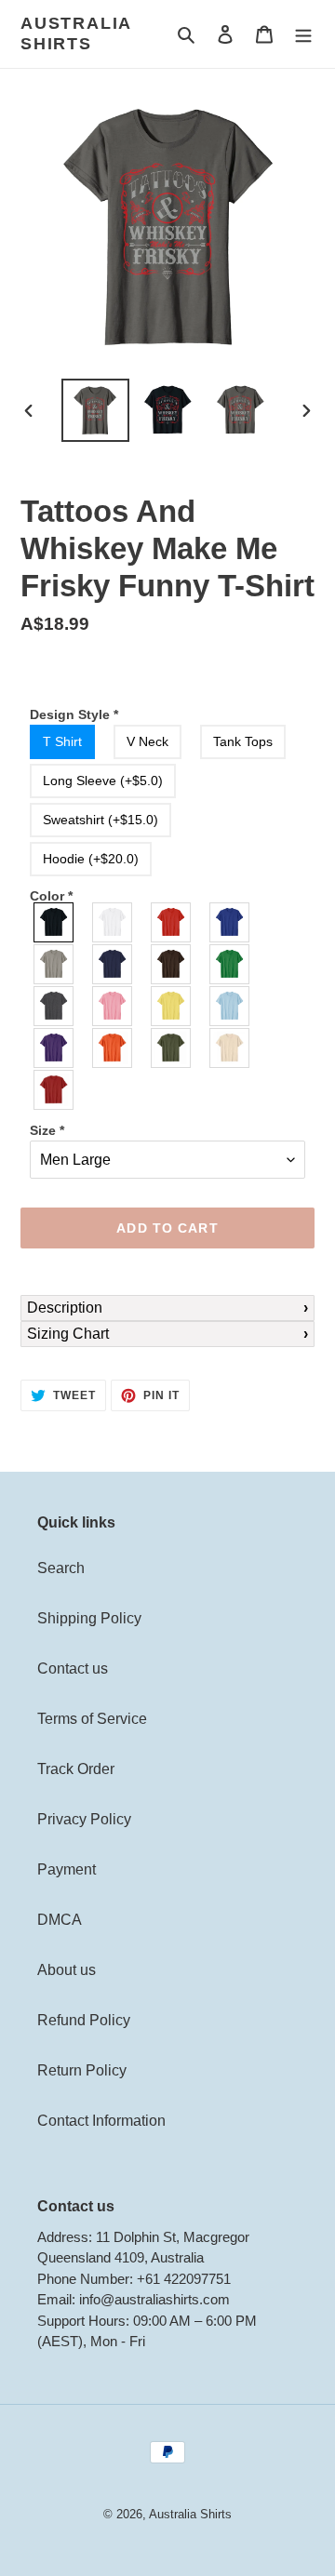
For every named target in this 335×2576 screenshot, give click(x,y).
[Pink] (113, 1006)
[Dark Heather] (54, 1006)
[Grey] (54, 964)
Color (51, 896)
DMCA (60, 1920)
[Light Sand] (230, 1048)
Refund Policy (84, 2020)
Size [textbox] (47, 1130)
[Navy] (113, 964)
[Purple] (54, 1048)
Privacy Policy (84, 1819)
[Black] (54, 922)
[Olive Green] (172, 1048)
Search (61, 1568)
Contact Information (101, 2121)
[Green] (230, 964)
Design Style (74, 714)
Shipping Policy (89, 1618)
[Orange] (113, 1048)
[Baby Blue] (230, 1006)
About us (67, 1970)
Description (65, 1308)
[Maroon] (54, 1090)
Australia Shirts (76, 33)
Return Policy (82, 2070)
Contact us (73, 1668)
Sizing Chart (68, 1334)
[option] (95, 411)
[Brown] (172, 964)
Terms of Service (92, 1719)
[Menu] (303, 34)
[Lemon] (172, 1006)
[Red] (172, 922)
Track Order (76, 1769)
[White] (113, 922)
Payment (67, 1869)
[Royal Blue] (230, 922)
